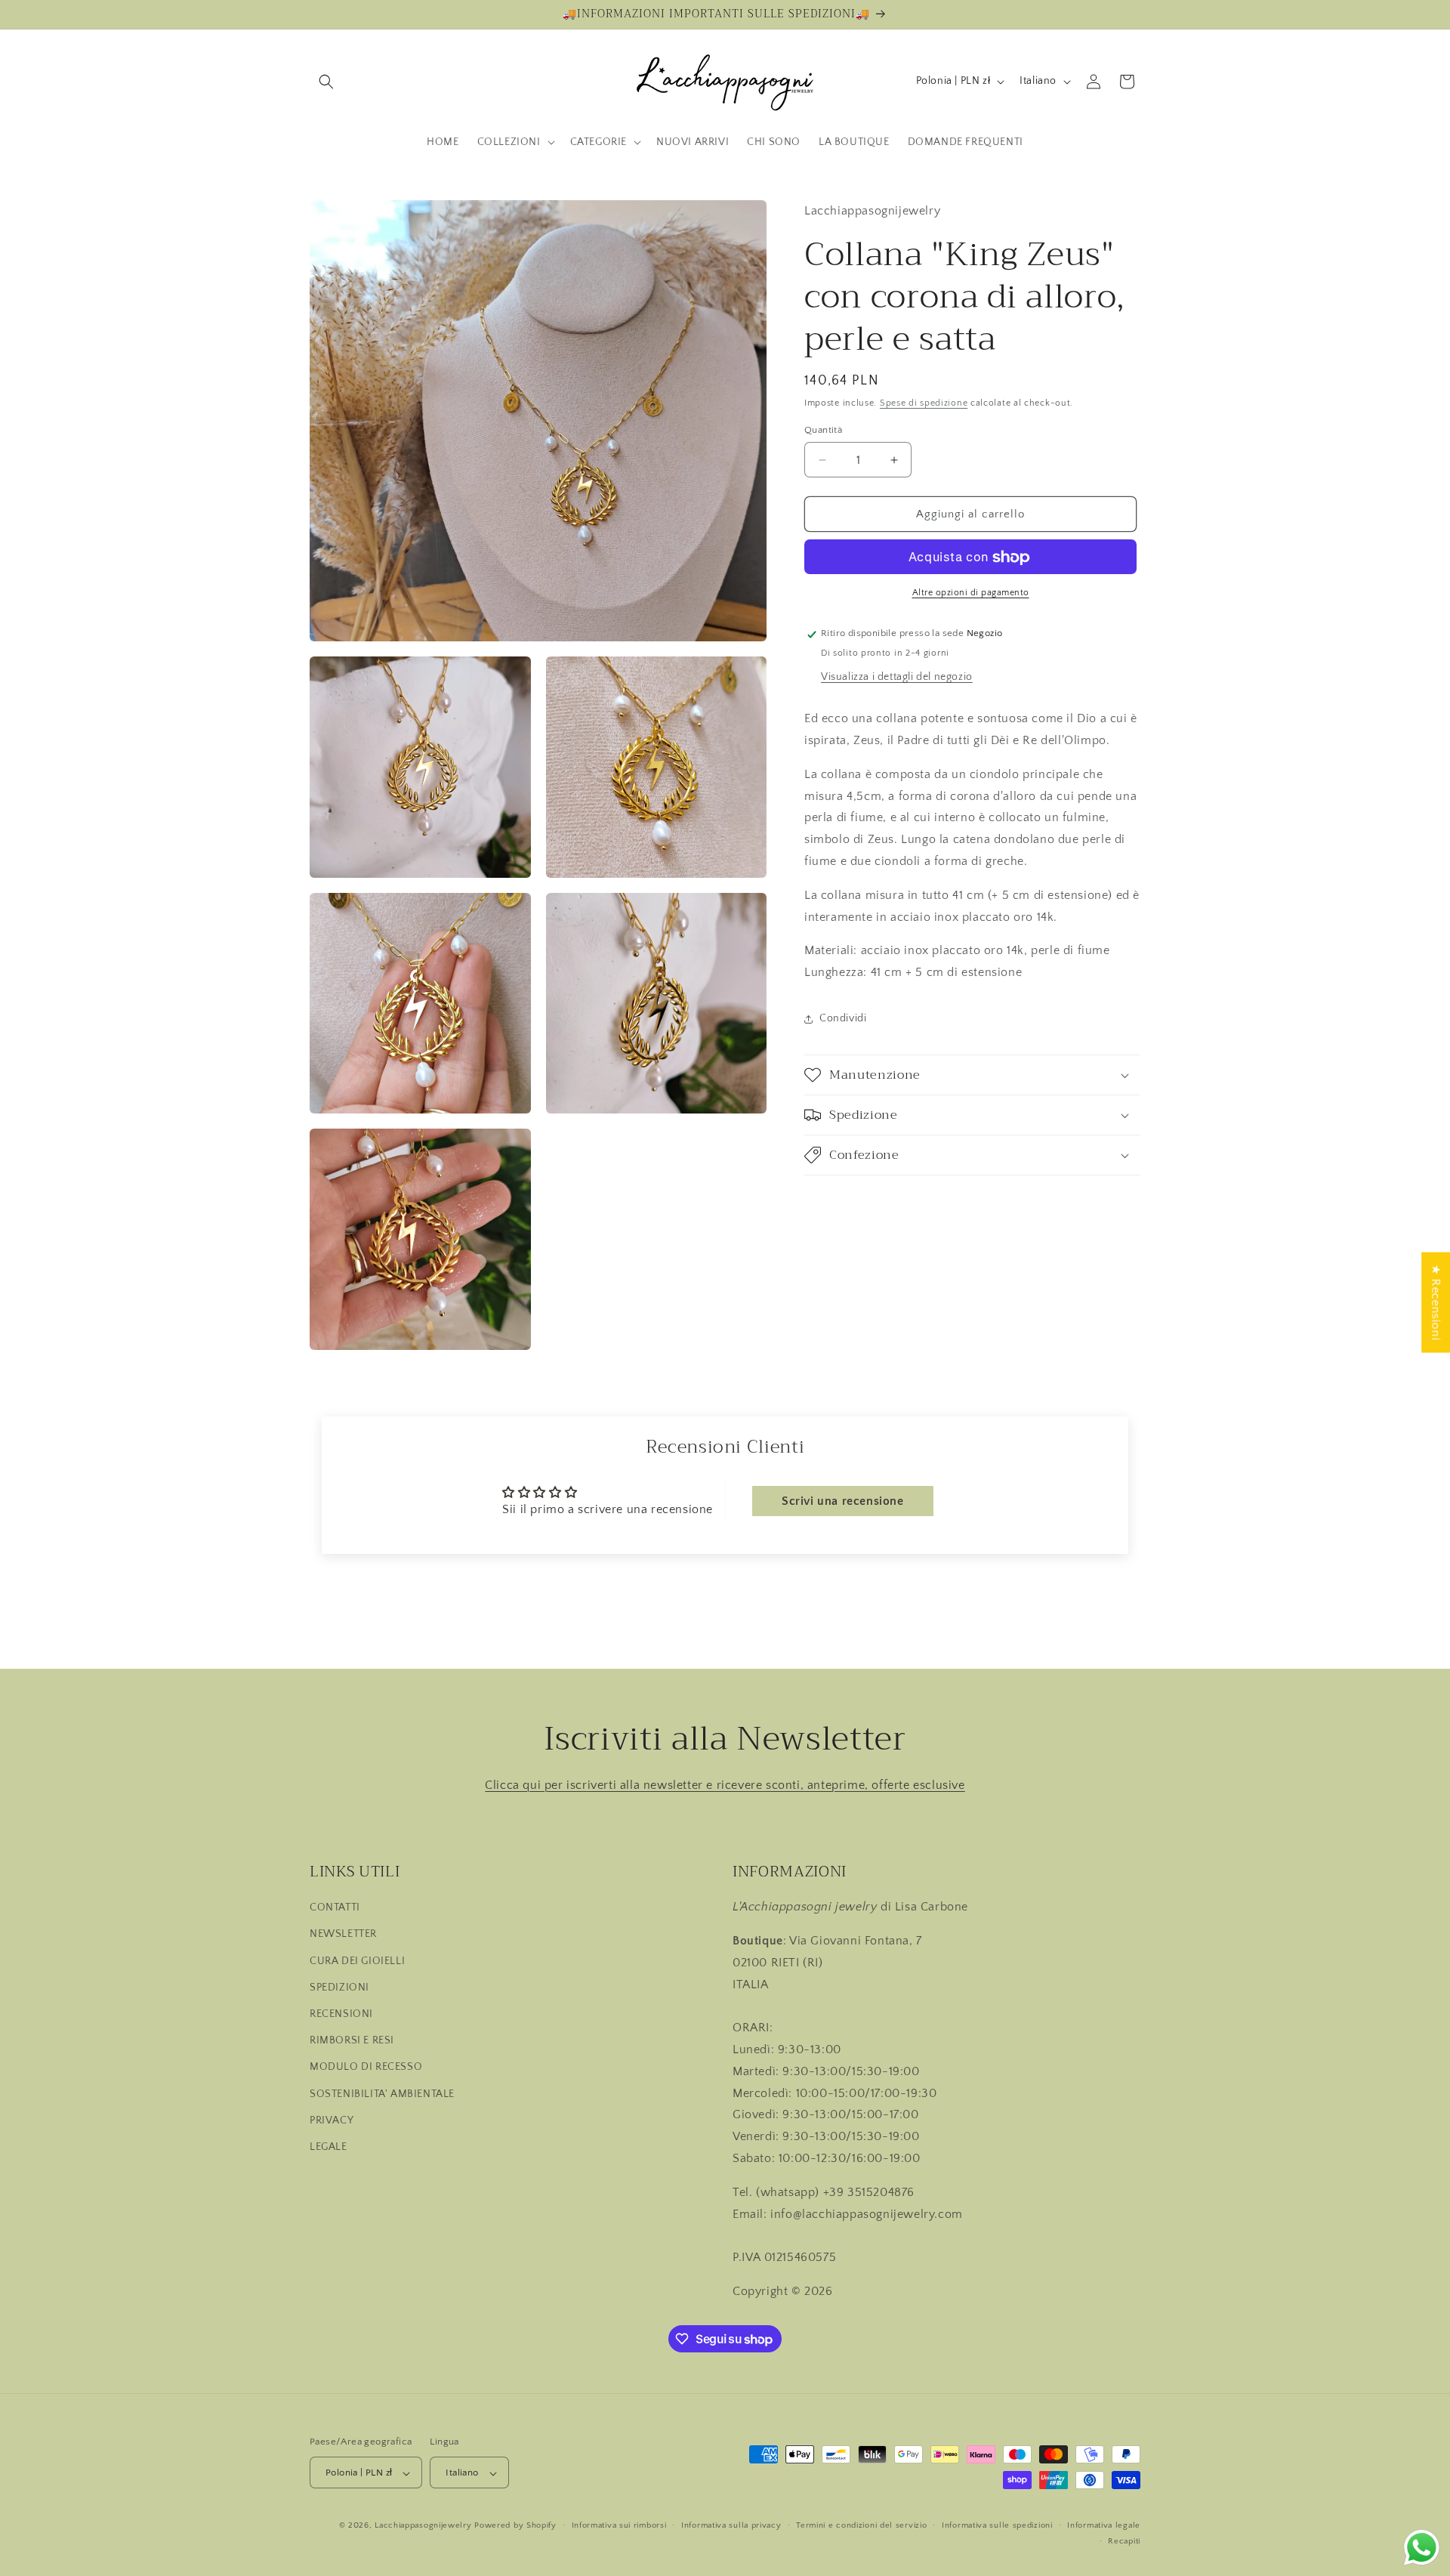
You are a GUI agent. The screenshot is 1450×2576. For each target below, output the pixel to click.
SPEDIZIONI (339, 1988)
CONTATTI (335, 1908)
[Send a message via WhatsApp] (1422, 2548)
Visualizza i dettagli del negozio (897, 677)
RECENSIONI (341, 2014)
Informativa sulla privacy (731, 2525)
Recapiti (1124, 2541)
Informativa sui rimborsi (619, 2525)
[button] (326, 82)
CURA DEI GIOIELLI (357, 1961)
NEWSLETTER (343, 1935)
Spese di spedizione (924, 404)
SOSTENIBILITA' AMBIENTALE (382, 2094)
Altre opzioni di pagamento (971, 593)
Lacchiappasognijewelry (423, 2526)
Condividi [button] (843, 1019)
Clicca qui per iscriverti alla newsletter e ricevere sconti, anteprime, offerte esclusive (725, 1785)
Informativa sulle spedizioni (997, 2525)
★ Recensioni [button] (1436, 1303)
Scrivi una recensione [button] (843, 1501)
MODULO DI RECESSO (366, 2068)
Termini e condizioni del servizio (861, 2525)
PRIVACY (332, 2120)
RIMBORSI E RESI (352, 2040)
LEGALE (329, 2147)
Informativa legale (1104, 2525)
